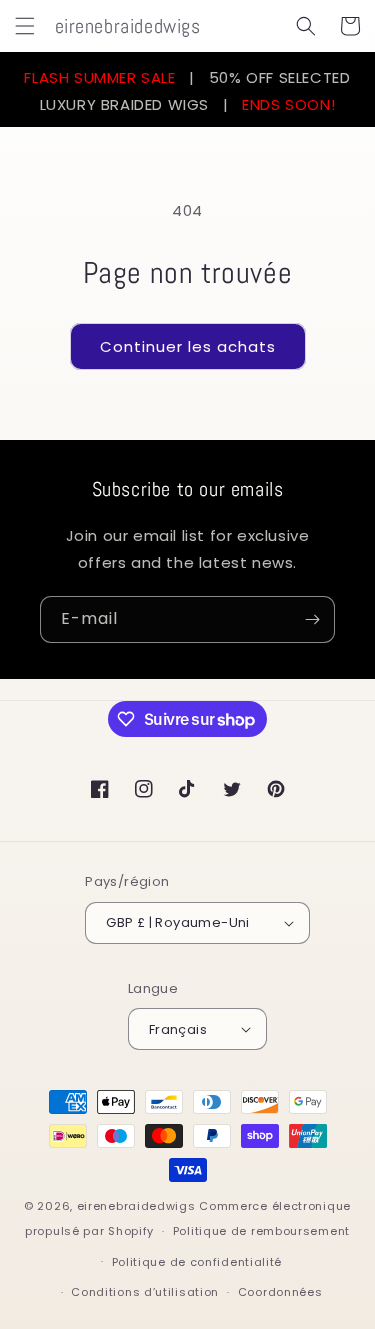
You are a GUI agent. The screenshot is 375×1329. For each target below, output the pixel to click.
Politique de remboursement (261, 1231)
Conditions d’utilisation (145, 1292)
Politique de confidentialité (197, 1262)
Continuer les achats (188, 346)
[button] (25, 26)
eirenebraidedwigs (136, 1206)
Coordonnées (280, 1292)
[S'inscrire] (312, 619)
